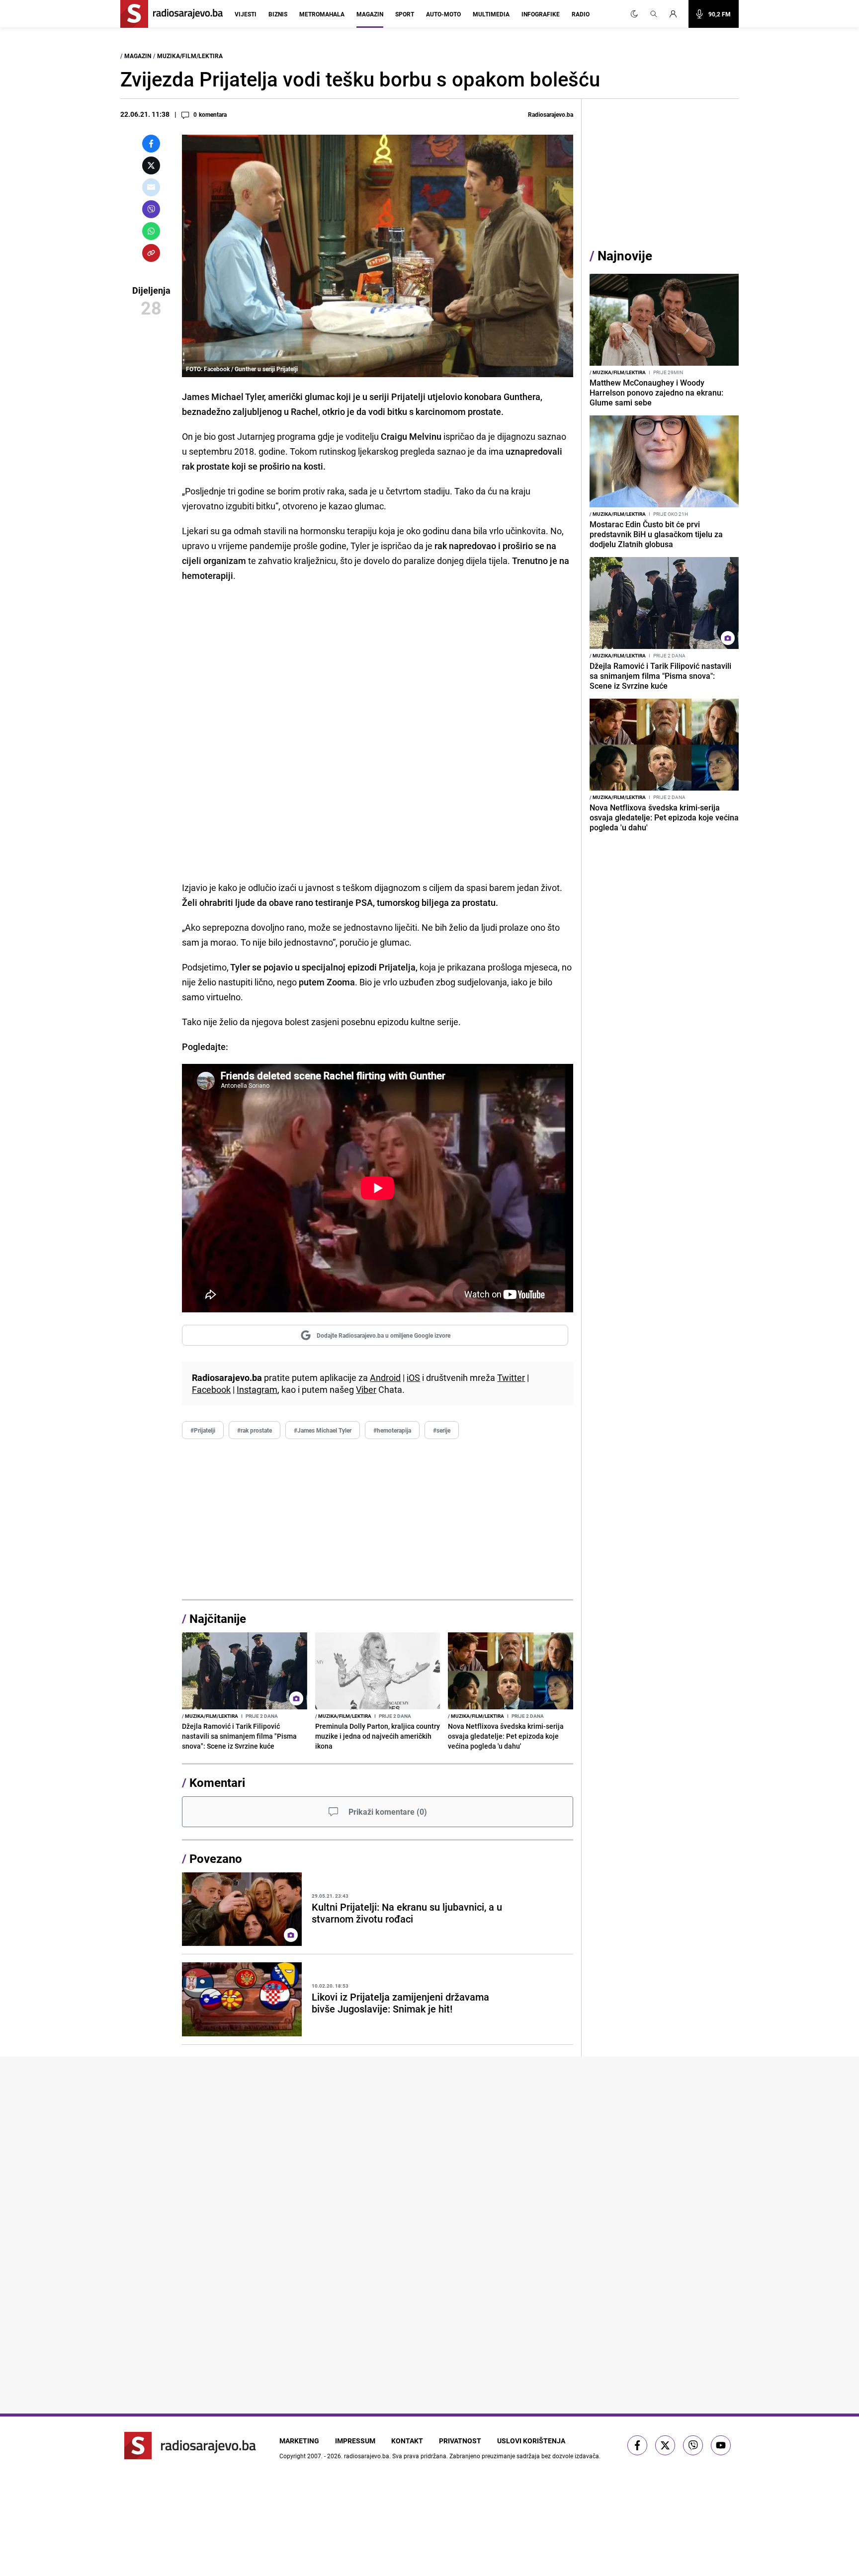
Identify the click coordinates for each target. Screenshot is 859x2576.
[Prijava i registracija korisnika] (676, 14)
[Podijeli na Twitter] (151, 165)
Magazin (370, 14)
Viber (366, 1389)
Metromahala (322, 14)
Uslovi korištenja (531, 2441)
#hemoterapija (392, 1430)
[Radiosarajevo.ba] (190, 2446)
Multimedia (491, 14)
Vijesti (246, 14)
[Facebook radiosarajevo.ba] (637, 2445)
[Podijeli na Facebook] (151, 144)
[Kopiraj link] (151, 253)
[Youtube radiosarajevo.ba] (721, 2445)
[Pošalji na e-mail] (151, 187)
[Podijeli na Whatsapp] (151, 231)
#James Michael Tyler (323, 1430)
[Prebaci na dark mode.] (634, 14)
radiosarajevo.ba (367, 2456)
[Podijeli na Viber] (151, 209)
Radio (581, 14)
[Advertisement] (378, 1520)
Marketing (299, 2441)
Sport (405, 14)
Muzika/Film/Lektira (190, 56)
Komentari (217, 1782)
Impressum (355, 2441)
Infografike (541, 14)
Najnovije (625, 256)
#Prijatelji (203, 1430)
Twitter (511, 1377)
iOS (413, 1377)
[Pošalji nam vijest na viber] (693, 2445)
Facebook (211, 1389)
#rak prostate (255, 1430)
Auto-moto (443, 14)
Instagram (257, 1389)
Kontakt (407, 2441)
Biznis (278, 14)
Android (385, 1377)
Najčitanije (218, 1618)
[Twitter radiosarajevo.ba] (665, 2445)
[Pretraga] (654, 14)
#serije (442, 1430)
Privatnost (460, 2441)
